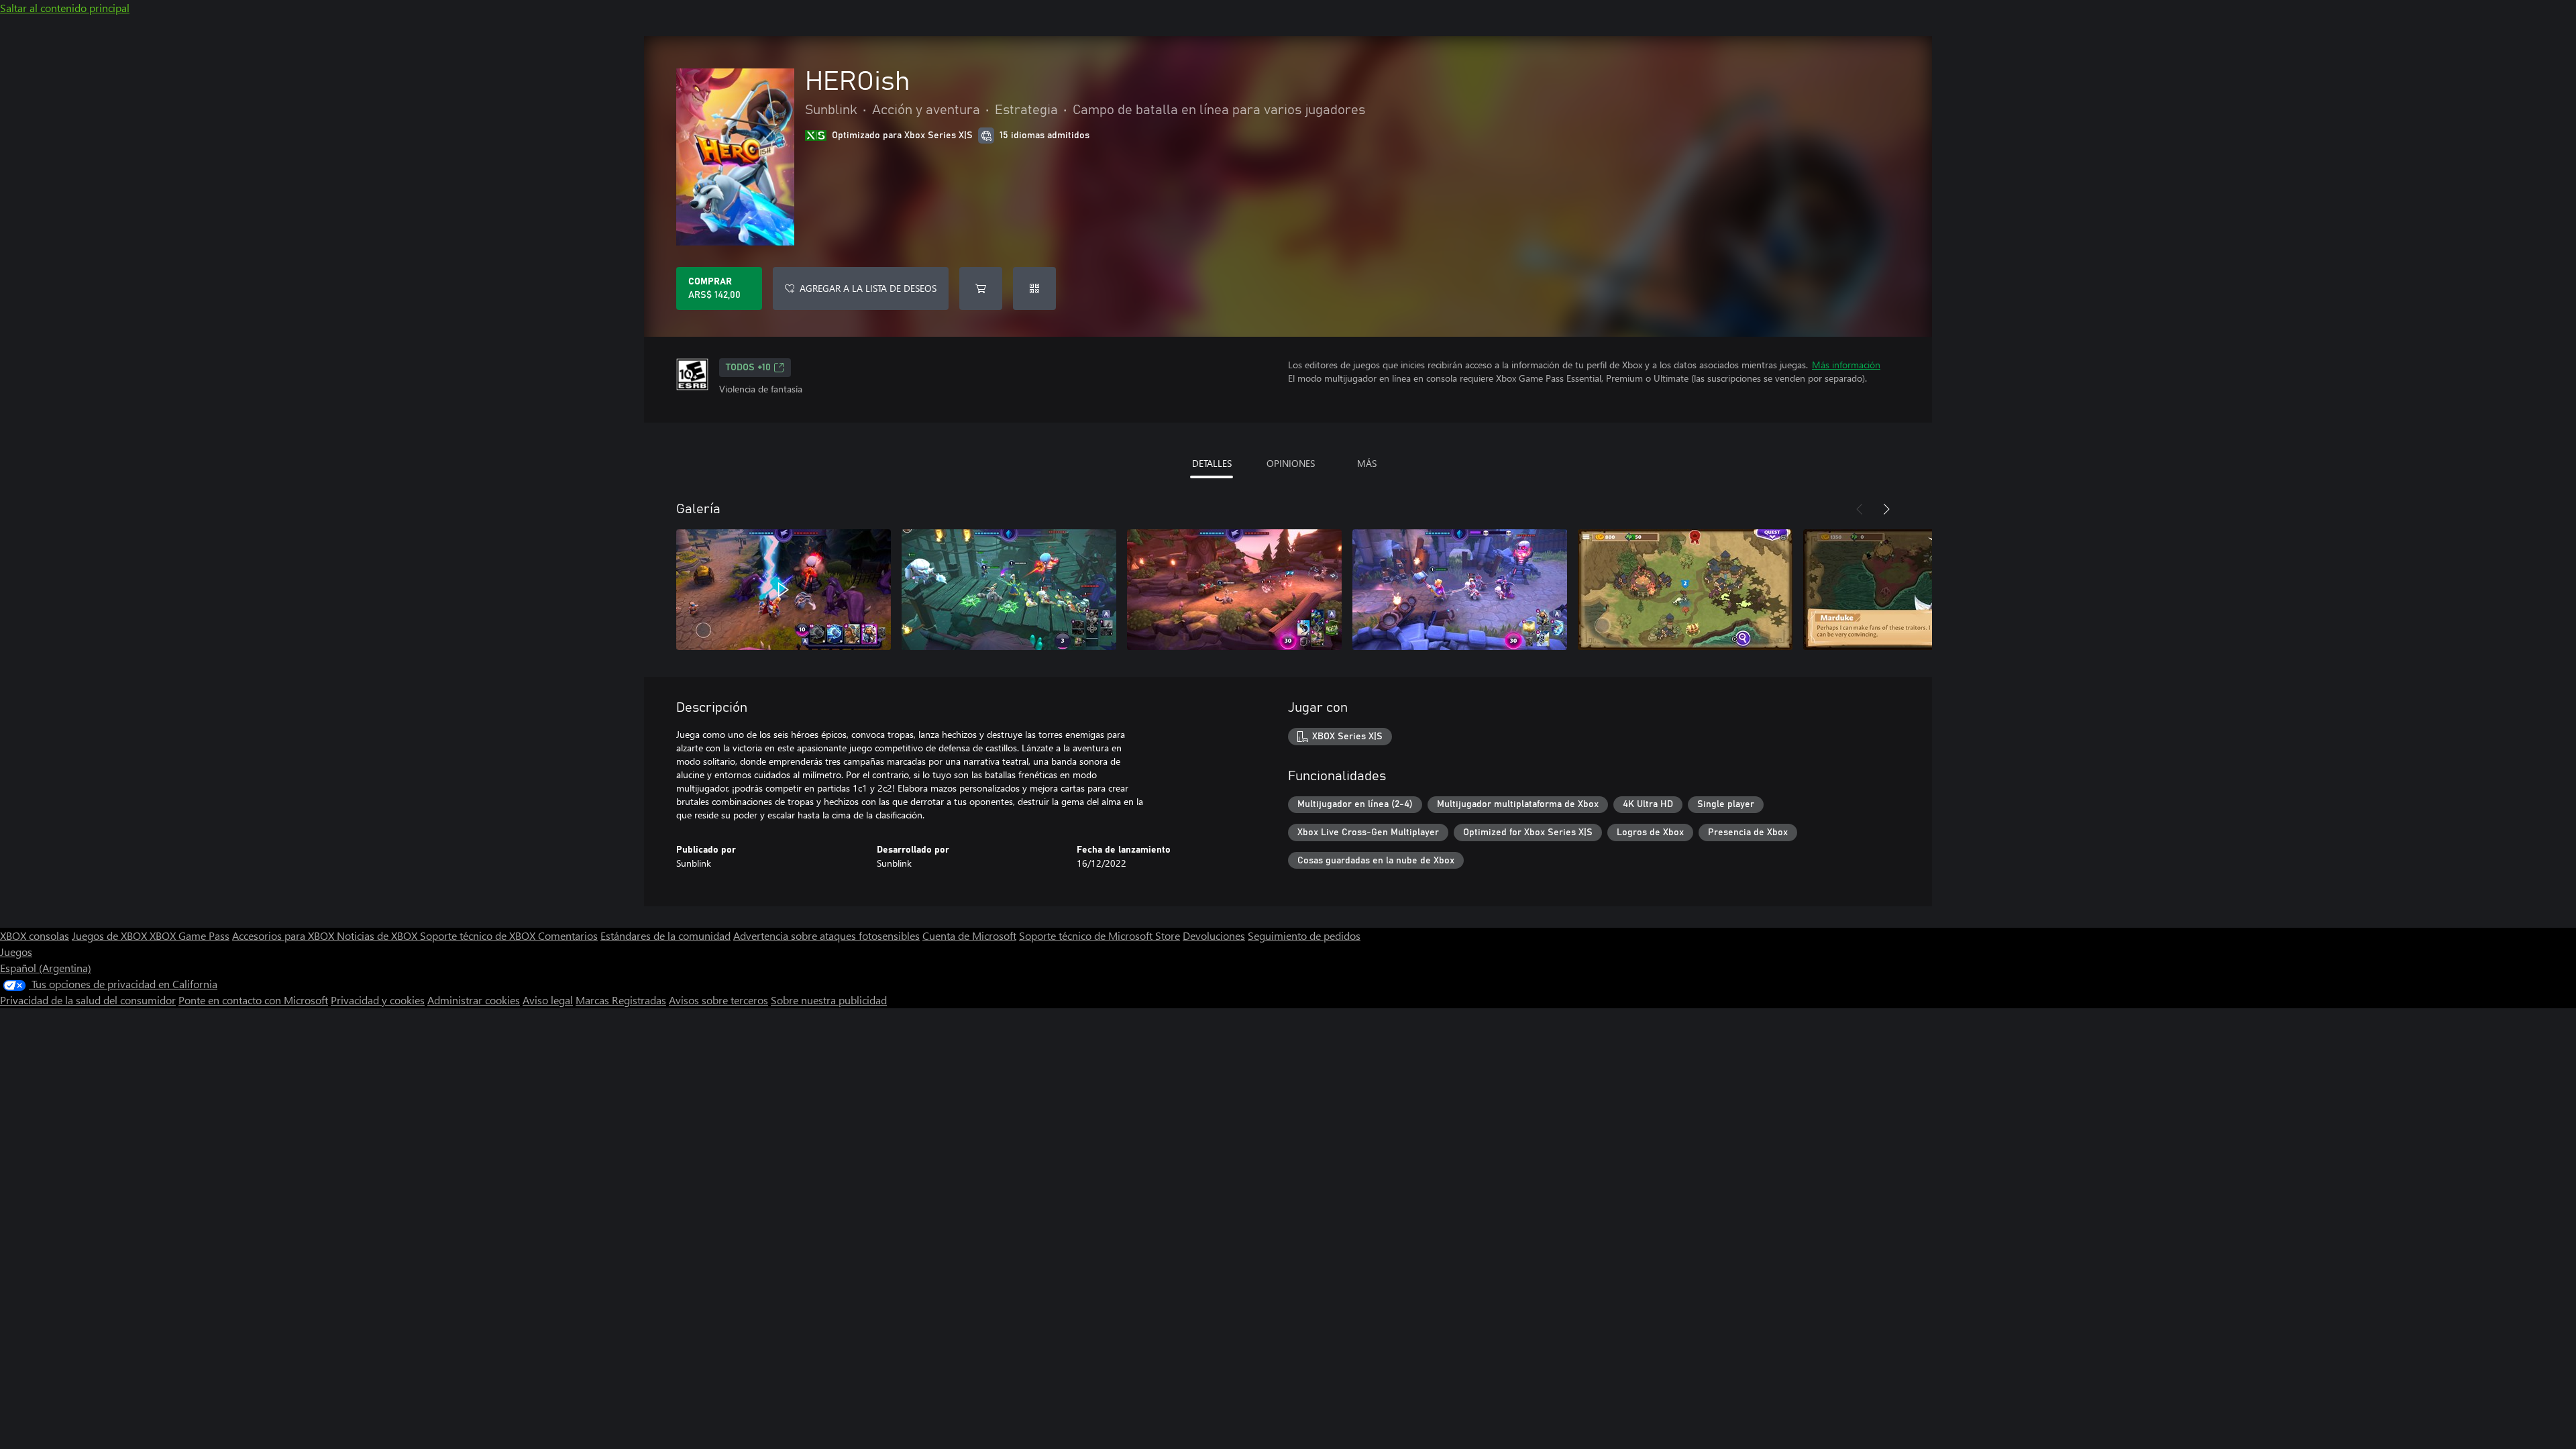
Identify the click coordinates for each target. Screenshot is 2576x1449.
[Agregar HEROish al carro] (981, 288)
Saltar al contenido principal (65, 8)
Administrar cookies (474, 1000)
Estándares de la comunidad (665, 935)
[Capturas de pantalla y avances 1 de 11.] (784, 590)
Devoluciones (1214, 935)
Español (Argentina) (46, 968)
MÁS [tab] (1367, 463)
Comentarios (568, 935)
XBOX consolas (35, 935)
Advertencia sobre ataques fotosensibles (826, 935)
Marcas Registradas (621, 1000)
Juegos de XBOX (111, 935)
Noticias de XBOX (378, 935)
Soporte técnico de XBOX (479, 935)
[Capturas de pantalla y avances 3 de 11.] (1234, 590)
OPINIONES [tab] (1291, 463)
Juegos (16, 952)
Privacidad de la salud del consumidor (88, 1000)
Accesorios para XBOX (284, 935)
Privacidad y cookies (378, 1000)
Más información (1846, 365)
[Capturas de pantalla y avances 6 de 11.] (1911, 590)
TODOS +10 (748, 368)
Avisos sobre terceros (718, 1000)
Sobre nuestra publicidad (829, 1000)
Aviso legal (548, 1000)
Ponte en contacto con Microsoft (253, 1000)
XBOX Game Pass (190, 935)
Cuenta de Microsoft (969, 935)
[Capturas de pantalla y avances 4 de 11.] (1460, 590)
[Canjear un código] (1034, 288)
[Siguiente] (1886, 509)
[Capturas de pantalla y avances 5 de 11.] (1685, 590)
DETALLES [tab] (1212, 463)
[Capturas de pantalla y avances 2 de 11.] (1009, 590)
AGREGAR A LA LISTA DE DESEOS (868, 288)
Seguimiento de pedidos (1304, 935)
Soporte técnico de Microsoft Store (1099, 935)
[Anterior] (1860, 509)
